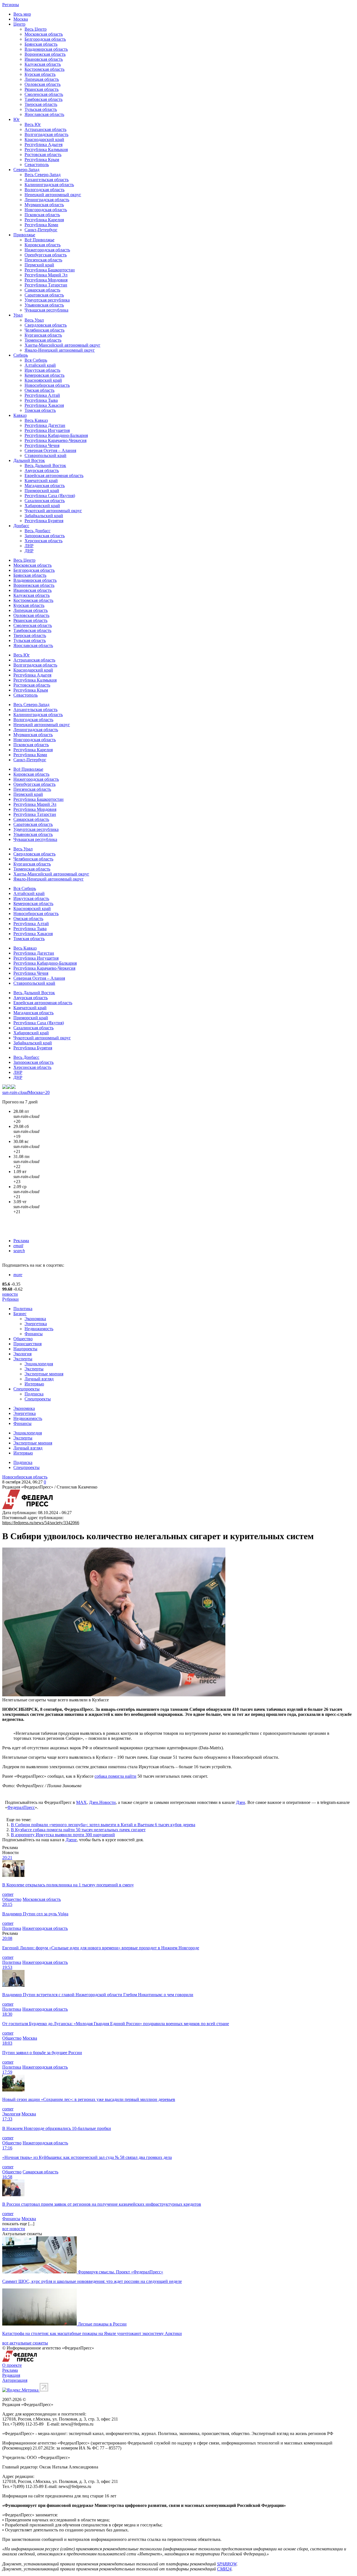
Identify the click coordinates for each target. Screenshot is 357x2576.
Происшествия (27, 1344)
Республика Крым (42, 160)
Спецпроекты (26, 1389)
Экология (22, 1354)
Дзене (71, 1840)
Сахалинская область (45, 501)
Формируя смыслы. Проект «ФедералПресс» (120, 2272)
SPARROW (227, 2564)
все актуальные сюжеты (25, 2343)
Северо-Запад (26, 170)
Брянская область (41, 44)
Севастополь (37, 165)
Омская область (39, 390)
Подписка (34, 1394)
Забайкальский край (44, 516)
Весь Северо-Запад (43, 175)
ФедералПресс (21, 1807)
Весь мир (22, 14)
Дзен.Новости (102, 1802)
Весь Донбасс (38, 531)
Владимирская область (46, 49)
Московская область (44, 34)
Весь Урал (34, 320)
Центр (19, 24)
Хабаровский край (42, 506)
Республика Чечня (42, 445)
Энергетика (36, 1324)
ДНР (29, 551)
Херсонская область (44, 541)
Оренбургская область (46, 255)
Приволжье (24, 235)
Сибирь (21, 355)
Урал (18, 315)
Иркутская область (42, 370)
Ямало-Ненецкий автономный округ (60, 350)
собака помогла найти (115, 1776)
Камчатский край (41, 481)
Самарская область (42, 290)
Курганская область (43, 335)
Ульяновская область (44, 305)
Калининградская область (49, 185)
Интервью (34, 1384)
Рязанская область (42, 89)
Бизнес (20, 1314)
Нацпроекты (25, 1349)
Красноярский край (43, 380)
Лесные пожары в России (102, 2324)
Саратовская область (44, 295)
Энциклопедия (39, 1364)
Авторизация (15, 2380)
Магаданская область (45, 486)
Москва (21, 19)
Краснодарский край (44, 139)
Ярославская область (44, 114)
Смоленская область (44, 94)
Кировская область (43, 245)
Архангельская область (47, 180)
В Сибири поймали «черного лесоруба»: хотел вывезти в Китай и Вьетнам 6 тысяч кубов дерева (103, 1825)
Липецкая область (42, 79)
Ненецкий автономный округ (53, 195)
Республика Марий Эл (46, 275)
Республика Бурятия (44, 521)
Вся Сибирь (36, 360)
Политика (23, 1309)
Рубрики (10, 1299)
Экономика (35, 1319)
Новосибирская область (47, 385)
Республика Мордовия (46, 280)
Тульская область (41, 109)
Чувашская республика (46, 310)
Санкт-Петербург (41, 230)
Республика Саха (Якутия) (50, 496)
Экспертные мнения (44, 1374)
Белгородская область (45, 39)
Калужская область (43, 64)
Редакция (11, 2375)
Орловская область (43, 84)
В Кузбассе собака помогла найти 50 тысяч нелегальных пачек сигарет (78, 1830)
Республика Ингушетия (47, 430)
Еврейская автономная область (54, 475)
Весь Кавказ (36, 420)
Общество (23, 1339)
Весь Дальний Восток (45, 465)
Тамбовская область (44, 99)
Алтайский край (40, 365)
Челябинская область (44, 330)
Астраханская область (45, 129)
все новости (14, 2229)
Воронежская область (45, 54)
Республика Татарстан (46, 285)
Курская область (40, 74)
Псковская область (42, 215)
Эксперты (23, 1359)
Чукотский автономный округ (53, 511)
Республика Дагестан (45, 425)
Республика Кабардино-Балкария (56, 435)
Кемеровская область (44, 375)
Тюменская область (43, 340)
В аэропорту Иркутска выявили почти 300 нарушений (63, 1835)
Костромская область (44, 69)
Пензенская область (43, 260)
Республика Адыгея (44, 144)
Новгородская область (46, 210)
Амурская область (42, 470)
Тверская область (41, 104)
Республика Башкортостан (50, 270)
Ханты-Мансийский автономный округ (62, 345)
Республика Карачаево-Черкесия (56, 440)
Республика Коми (41, 225)
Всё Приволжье (39, 240)
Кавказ (20, 415)
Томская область (40, 410)
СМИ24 (224, 2569)
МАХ (81, 1802)
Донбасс (21, 526)
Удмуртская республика (47, 300)
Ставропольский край (45, 455)
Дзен (241, 1802)
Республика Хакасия (44, 405)
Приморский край (42, 491)
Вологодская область (44, 190)
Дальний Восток (29, 460)
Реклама (21, 1241)
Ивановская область (44, 59)
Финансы (34, 1334)
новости (10, 1294)
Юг (17, 119)
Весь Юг (33, 124)
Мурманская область (44, 205)
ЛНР (29, 546)
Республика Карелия (44, 220)
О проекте (12, 2365)
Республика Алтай (42, 395)
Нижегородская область (47, 250)
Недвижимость (39, 1329)
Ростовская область (43, 155)
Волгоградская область (46, 134)
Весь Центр (36, 29)
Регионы (11, 5)
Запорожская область (45, 536)
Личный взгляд (39, 1379)
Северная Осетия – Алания (50, 450)
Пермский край (39, 265)
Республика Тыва (41, 400)
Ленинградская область (47, 200)
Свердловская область (46, 325)
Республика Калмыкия (46, 149)
